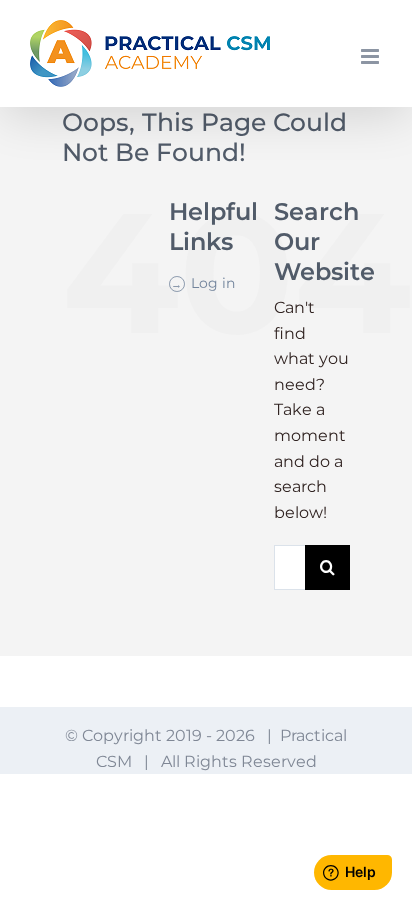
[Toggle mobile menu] (371, 56)
